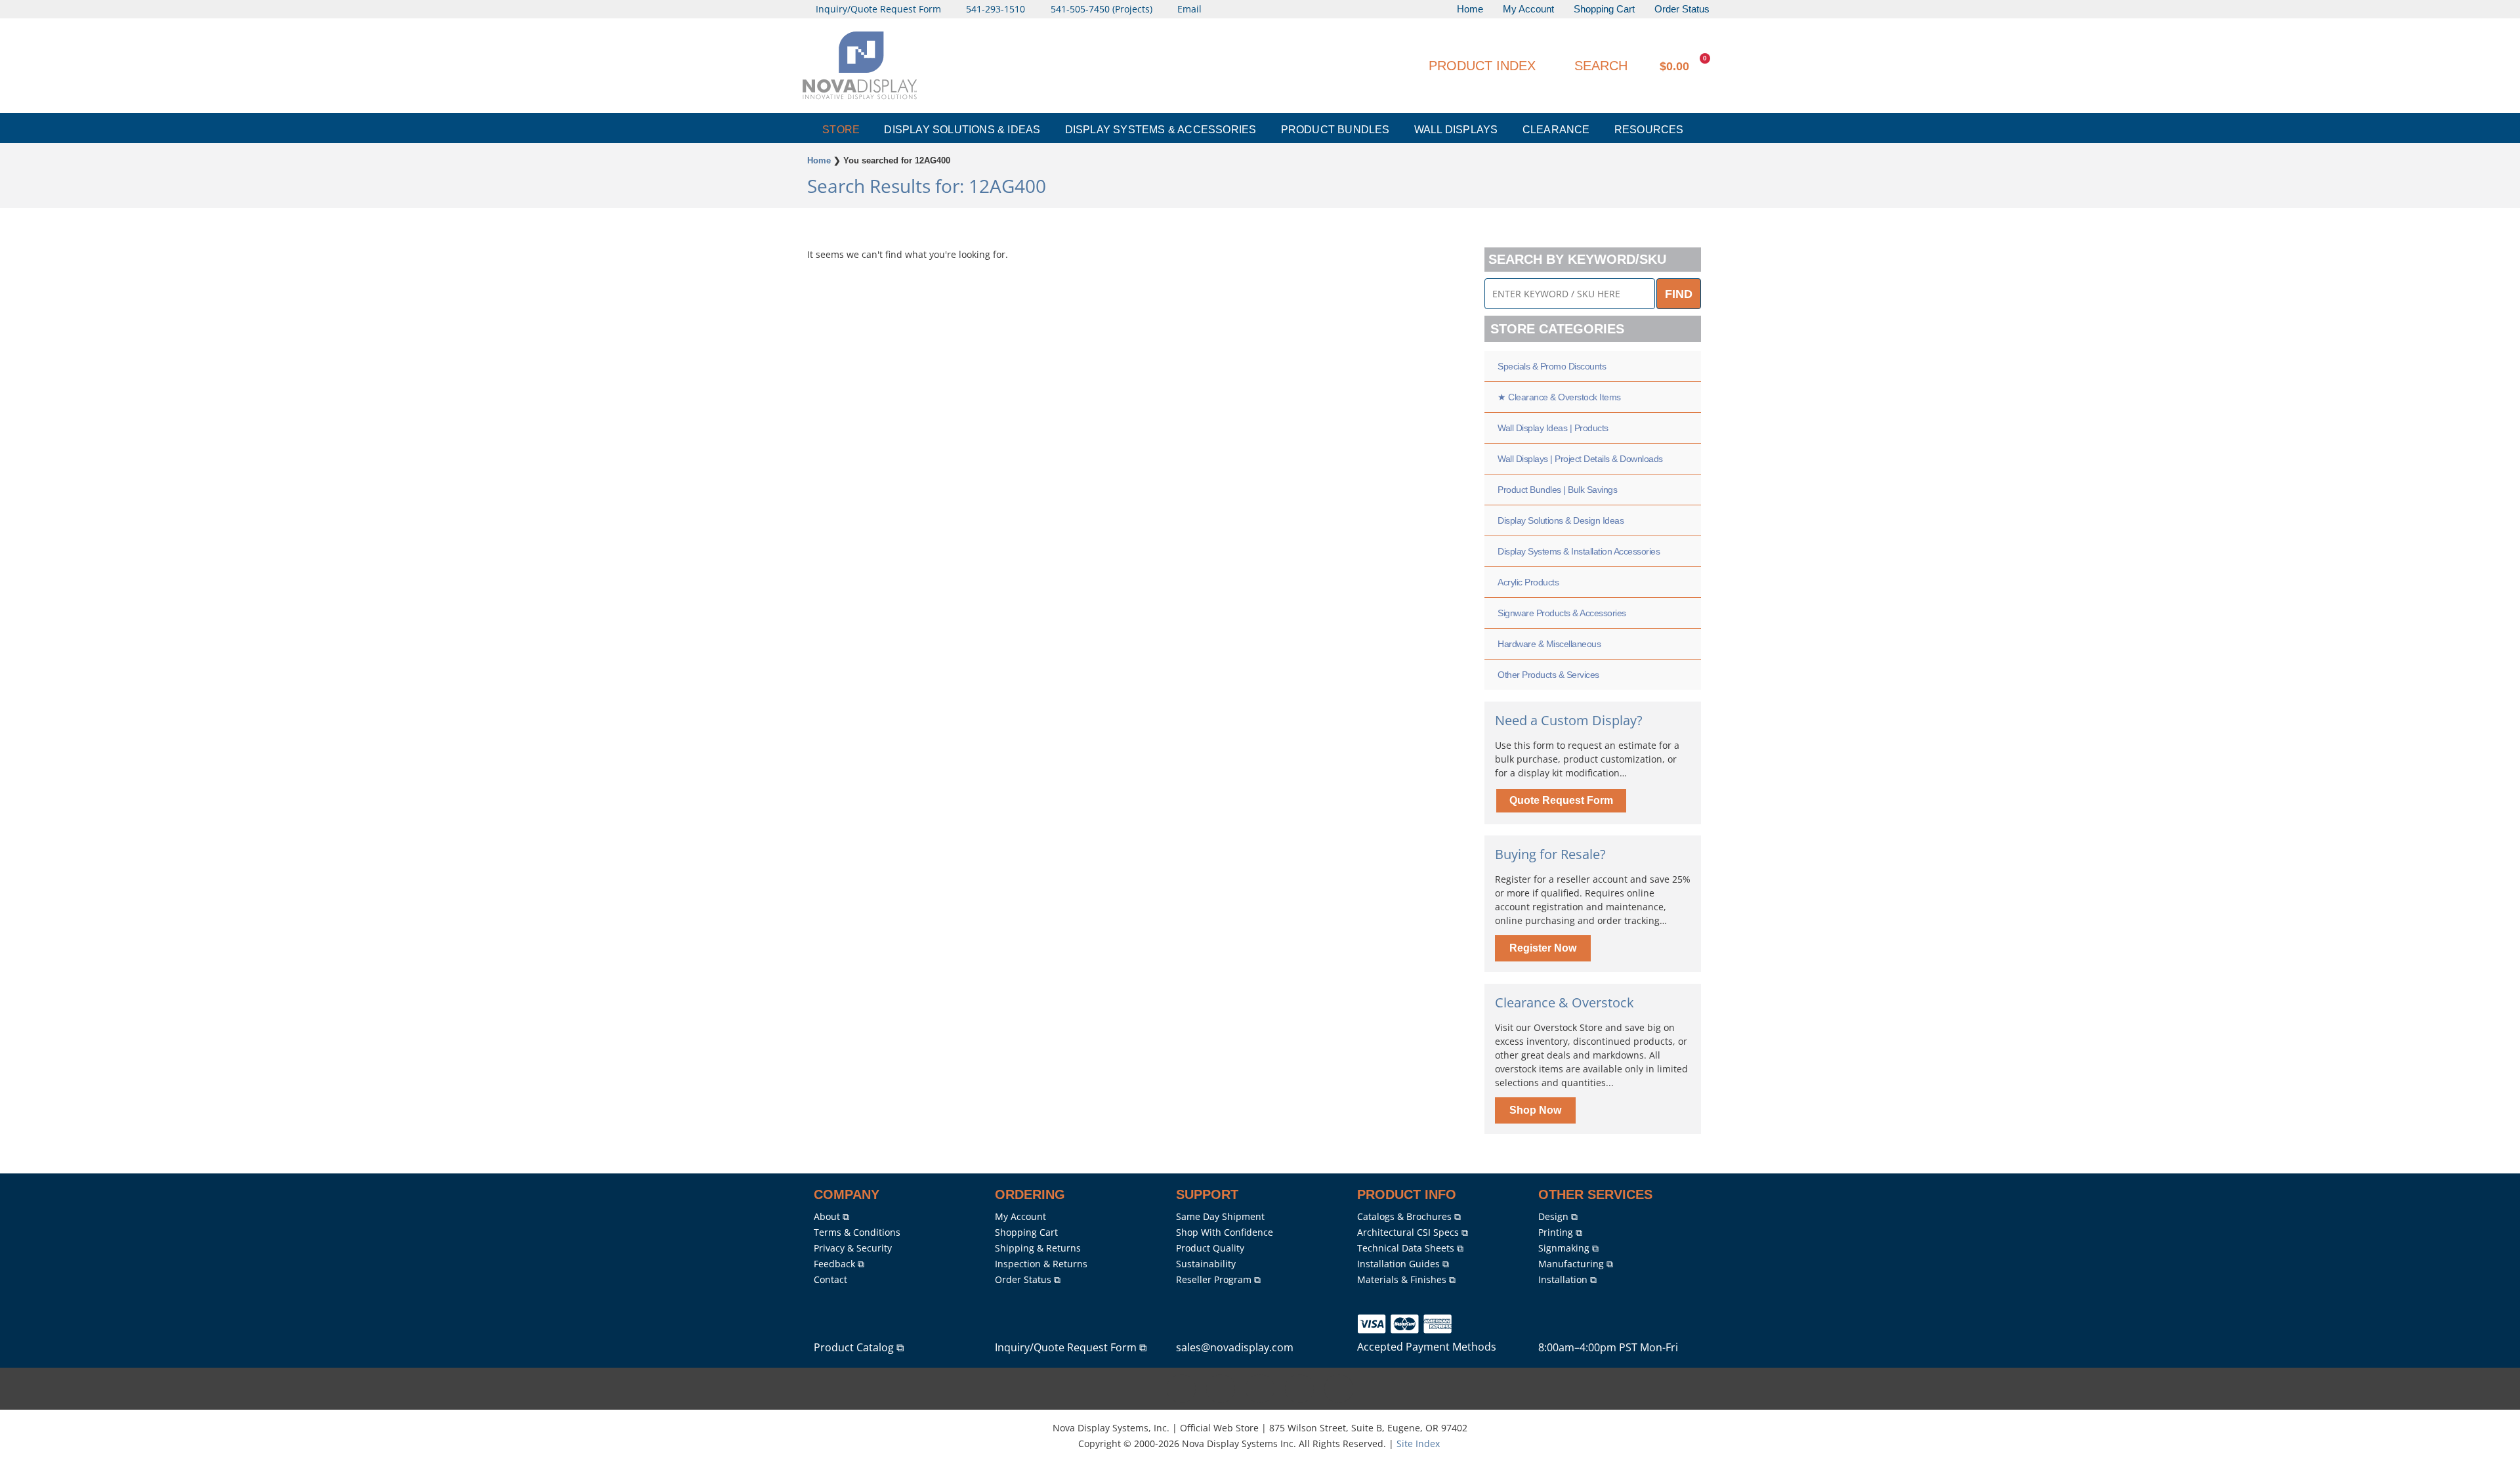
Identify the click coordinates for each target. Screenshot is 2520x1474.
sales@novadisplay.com (1235, 1347)
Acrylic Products (1528, 582)
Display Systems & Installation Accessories (1579, 551)
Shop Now (1535, 1110)
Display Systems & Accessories (1161, 130)
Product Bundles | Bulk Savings (1557, 490)
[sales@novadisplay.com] (1188, 1326)
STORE (841, 130)
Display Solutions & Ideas (962, 130)
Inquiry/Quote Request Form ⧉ (1071, 1347)
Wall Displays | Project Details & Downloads (1580, 459)
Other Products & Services (1548, 675)
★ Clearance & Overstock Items (1559, 397)
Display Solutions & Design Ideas (1561, 520)
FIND (1679, 294)
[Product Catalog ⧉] (826, 1326)
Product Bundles (1335, 130)
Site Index (1418, 1443)
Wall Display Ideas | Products (1553, 428)
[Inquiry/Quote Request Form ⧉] (1007, 1326)
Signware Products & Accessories (1562, 613)
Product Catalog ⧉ (859, 1347)
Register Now (1543, 948)
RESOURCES (1649, 130)
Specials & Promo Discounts (1552, 366)
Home (819, 160)
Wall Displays (1456, 130)
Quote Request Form (1561, 800)
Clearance (1556, 130)
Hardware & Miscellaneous (1549, 644)
